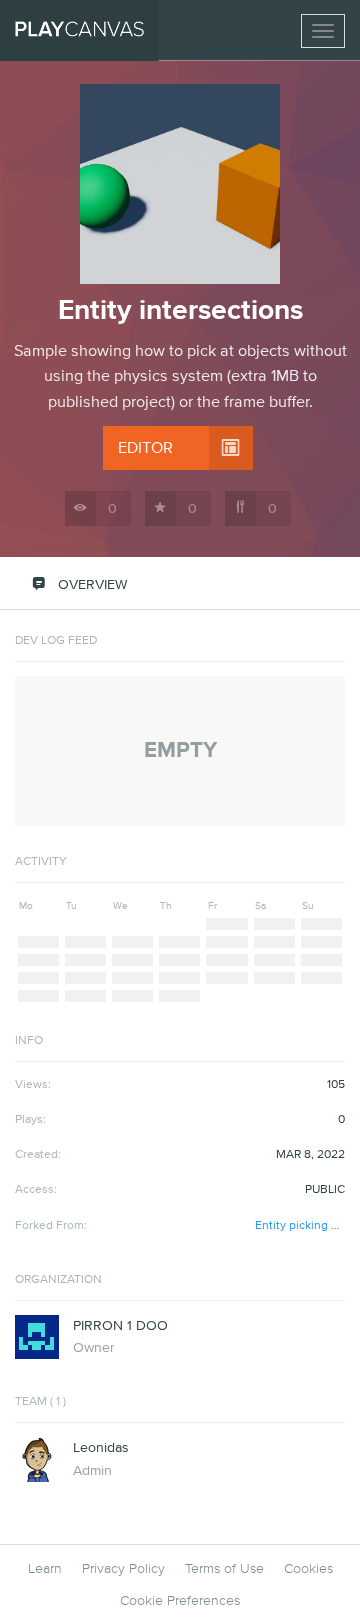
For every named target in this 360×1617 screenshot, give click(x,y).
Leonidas (101, 1448)
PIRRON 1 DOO (120, 1326)
